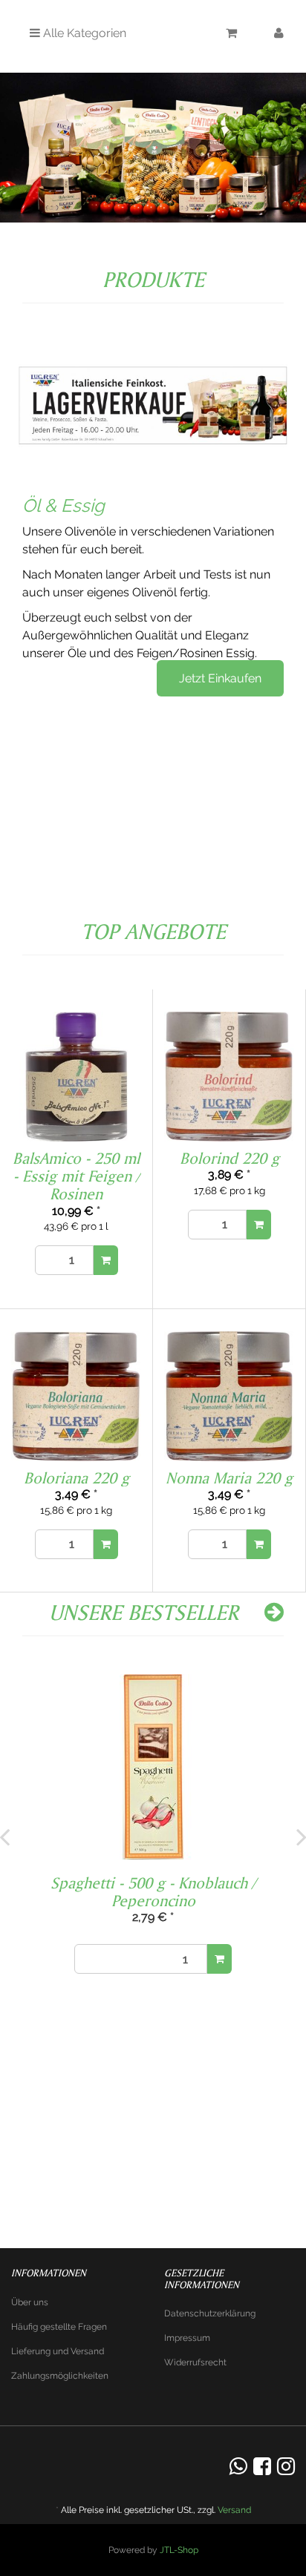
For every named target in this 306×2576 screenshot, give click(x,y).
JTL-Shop (179, 2550)
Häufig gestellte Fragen (59, 2327)
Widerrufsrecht (195, 2362)
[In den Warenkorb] (106, 1260)
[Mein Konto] (279, 35)
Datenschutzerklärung (210, 2313)
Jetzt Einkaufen (220, 678)
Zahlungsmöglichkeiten (60, 2376)
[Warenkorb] (231, 35)
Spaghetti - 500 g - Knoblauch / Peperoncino (153, 1891)
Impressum (187, 2338)
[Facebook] (262, 2467)
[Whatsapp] (238, 2467)
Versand (234, 2510)
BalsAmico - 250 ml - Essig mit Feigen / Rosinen (76, 1176)
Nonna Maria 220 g (229, 1478)
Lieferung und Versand (58, 2351)
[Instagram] (286, 2467)
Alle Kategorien (83, 33)
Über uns (30, 2302)
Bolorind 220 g (229, 1158)
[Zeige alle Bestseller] (274, 1612)
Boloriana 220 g (76, 1478)
